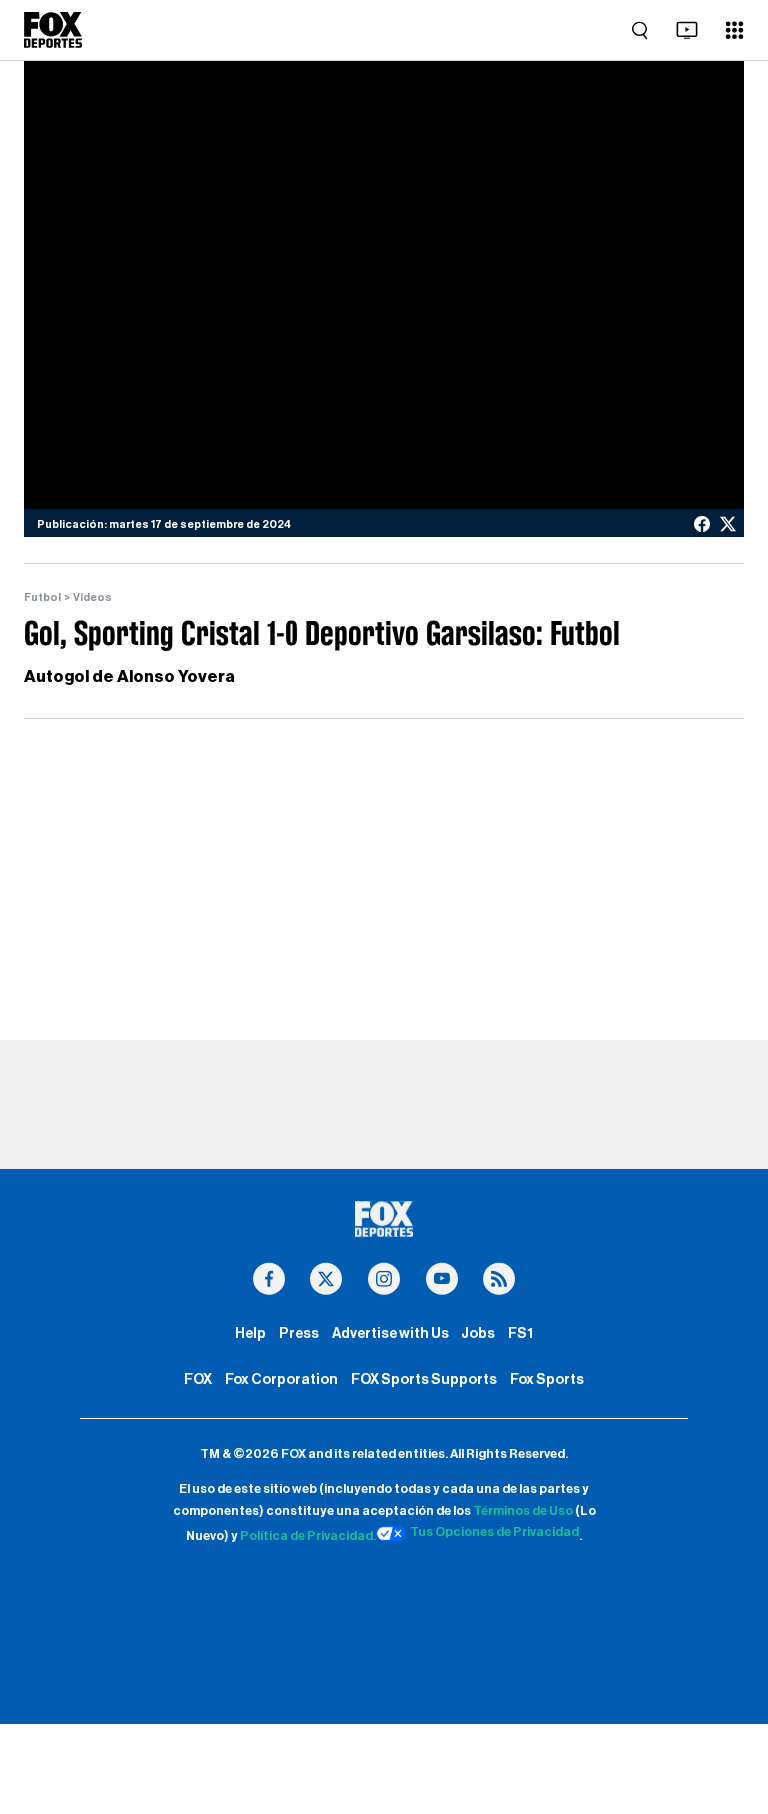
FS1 (520, 1333)
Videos (92, 597)
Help (250, 1333)
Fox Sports (547, 1379)
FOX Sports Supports (424, 1379)
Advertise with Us (390, 1333)
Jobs (478, 1333)
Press (299, 1333)
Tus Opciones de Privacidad (494, 1532)
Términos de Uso (523, 1511)
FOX (198, 1379)
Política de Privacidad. (308, 1537)
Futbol (42, 597)
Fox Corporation (281, 1379)
